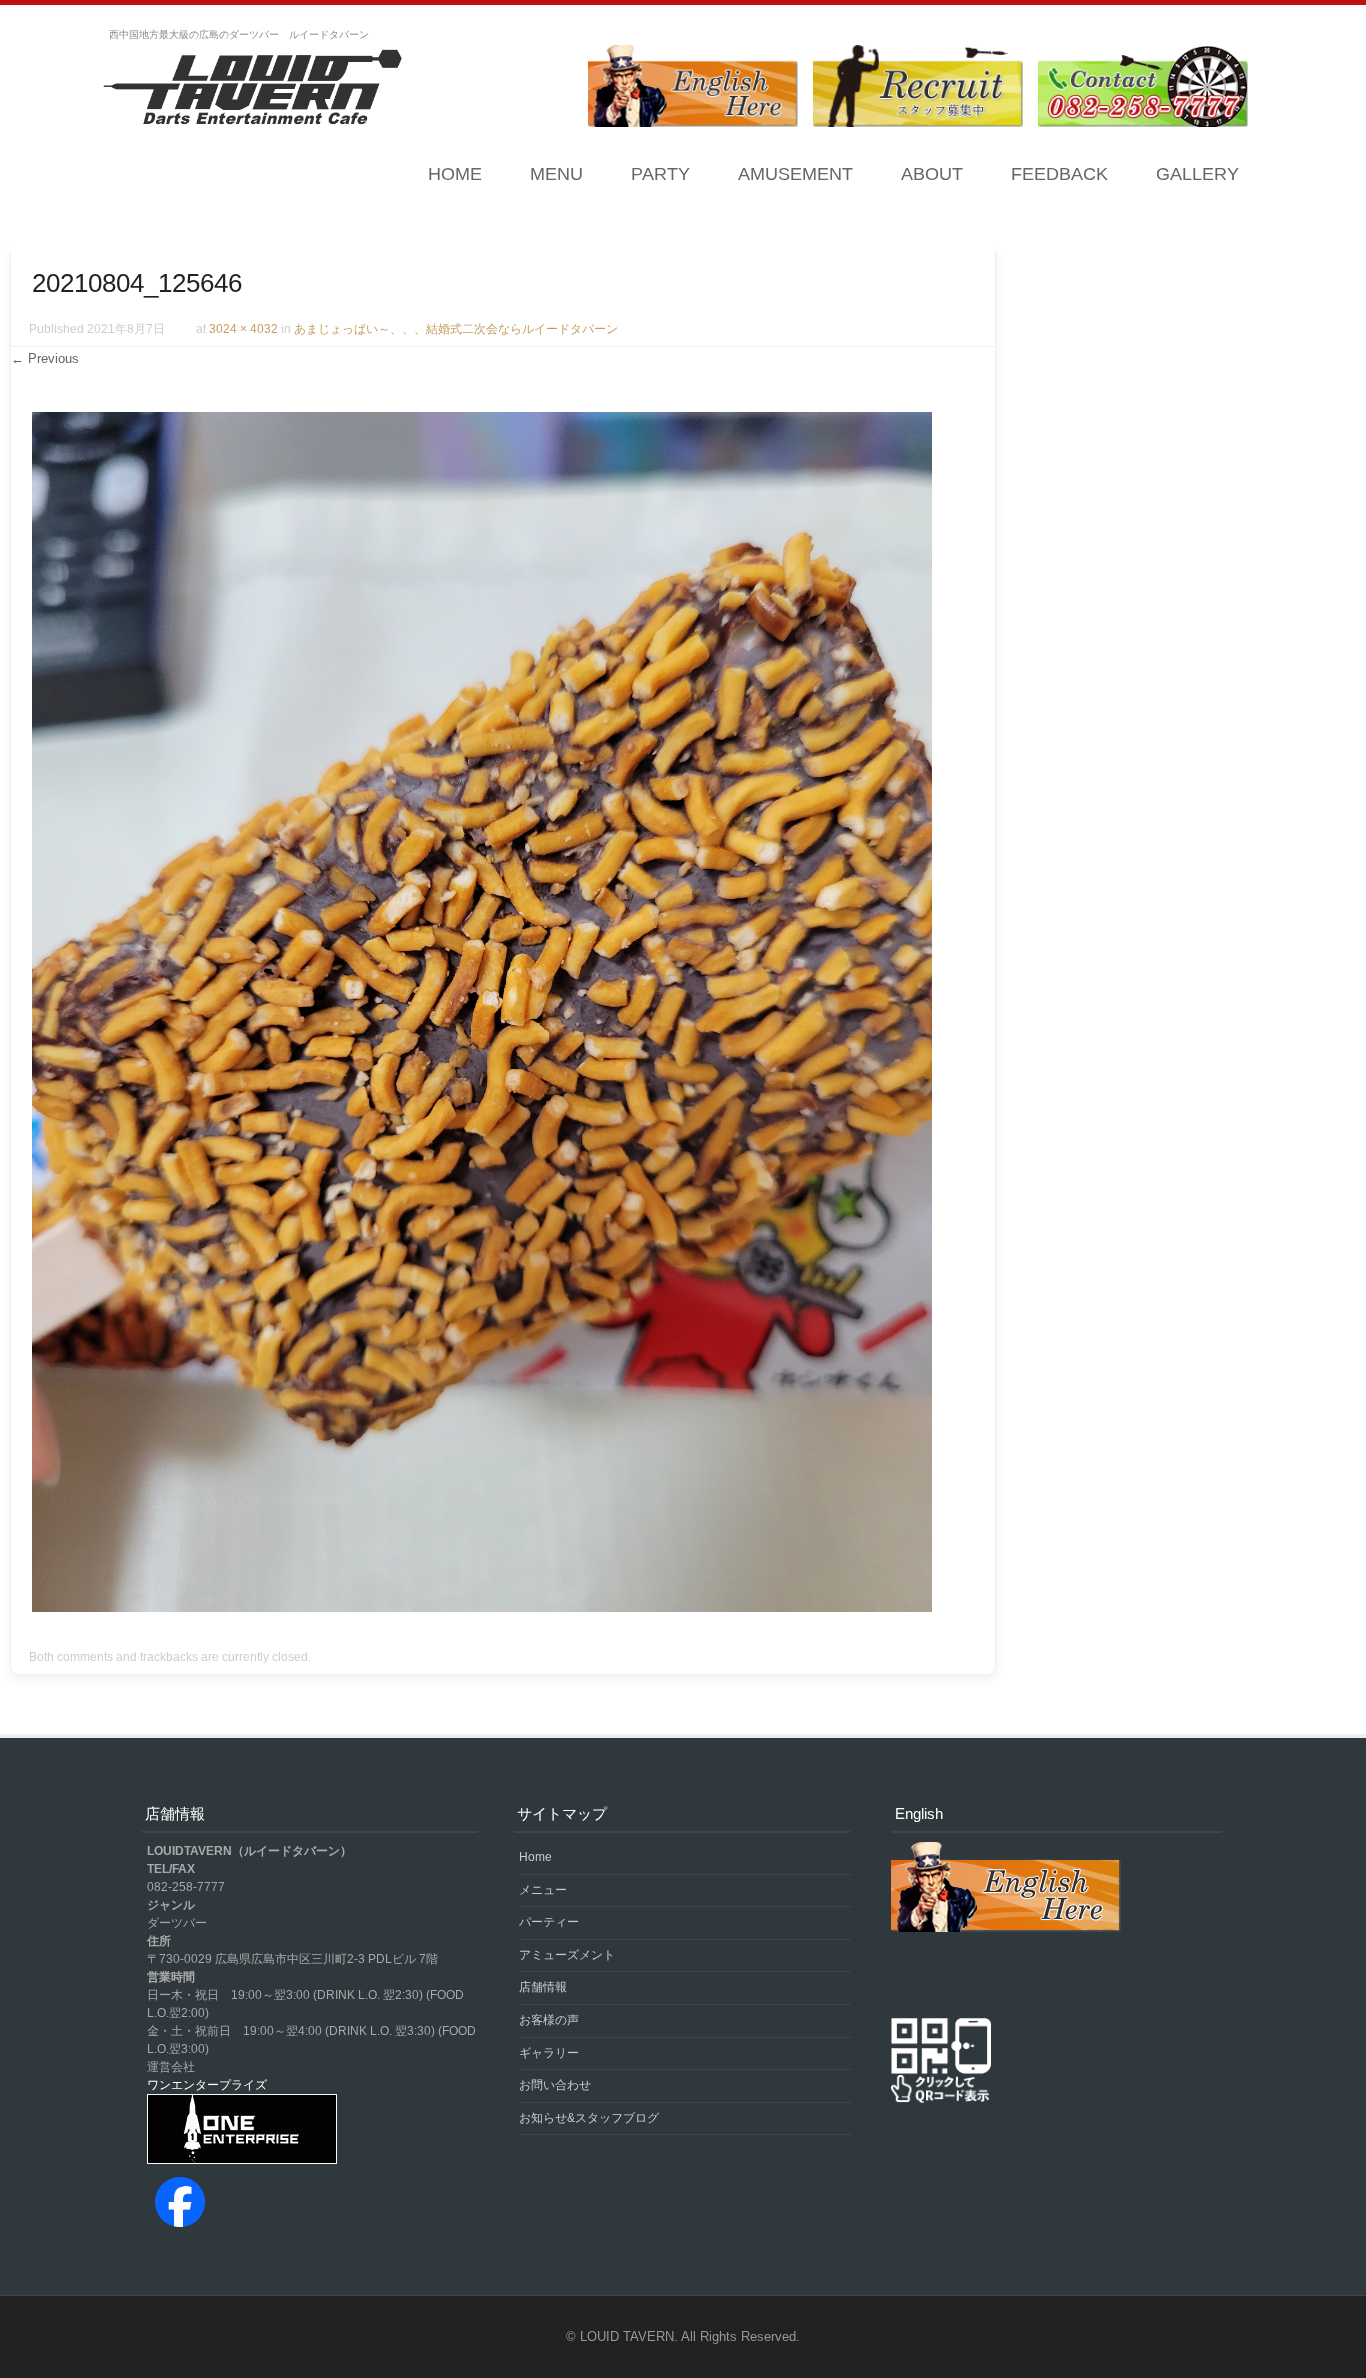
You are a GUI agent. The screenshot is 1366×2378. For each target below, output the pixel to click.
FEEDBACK (1059, 174)
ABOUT (932, 174)
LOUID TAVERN (627, 2336)
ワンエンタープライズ (207, 2085)
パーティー (549, 1922)
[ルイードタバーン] (253, 89)
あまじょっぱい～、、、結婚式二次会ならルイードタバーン (456, 329)
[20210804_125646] (482, 1607)
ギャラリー (549, 2053)
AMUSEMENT (795, 174)
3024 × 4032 (243, 329)
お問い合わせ (555, 2085)
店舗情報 (543, 1987)
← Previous (45, 358)
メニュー (543, 1890)
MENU (556, 174)
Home (455, 174)
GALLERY (1197, 174)
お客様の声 (549, 2020)
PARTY (660, 174)
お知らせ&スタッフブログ (589, 2118)
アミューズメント (567, 1955)
